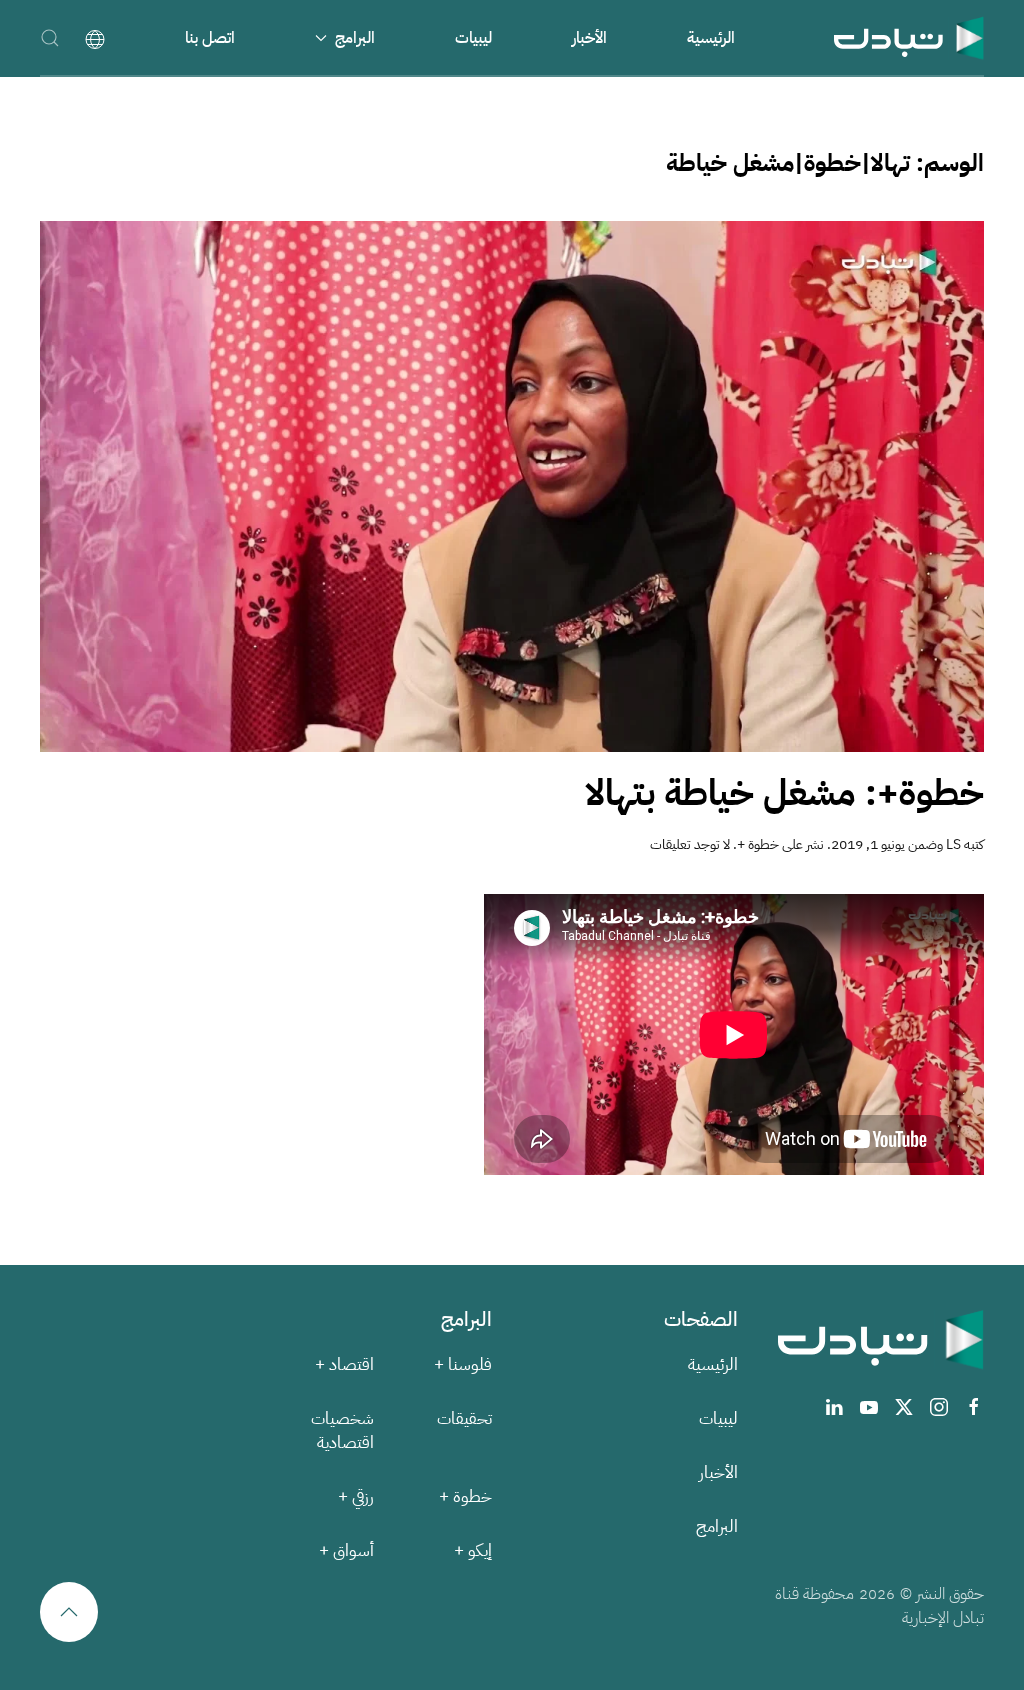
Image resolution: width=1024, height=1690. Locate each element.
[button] (50, 37)
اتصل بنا (210, 38)
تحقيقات (464, 1418)
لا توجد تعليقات (690, 844)
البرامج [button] (355, 38)
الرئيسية (711, 38)
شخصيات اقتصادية (342, 1430)
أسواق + (346, 1550)
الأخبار (589, 38)
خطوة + (758, 844)
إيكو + (473, 1550)
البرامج (717, 1526)
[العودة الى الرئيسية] (909, 37)
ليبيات (473, 38)
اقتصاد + (344, 1364)
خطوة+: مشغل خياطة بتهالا (785, 793)
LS (953, 844)
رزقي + (356, 1496)
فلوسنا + (463, 1364)
